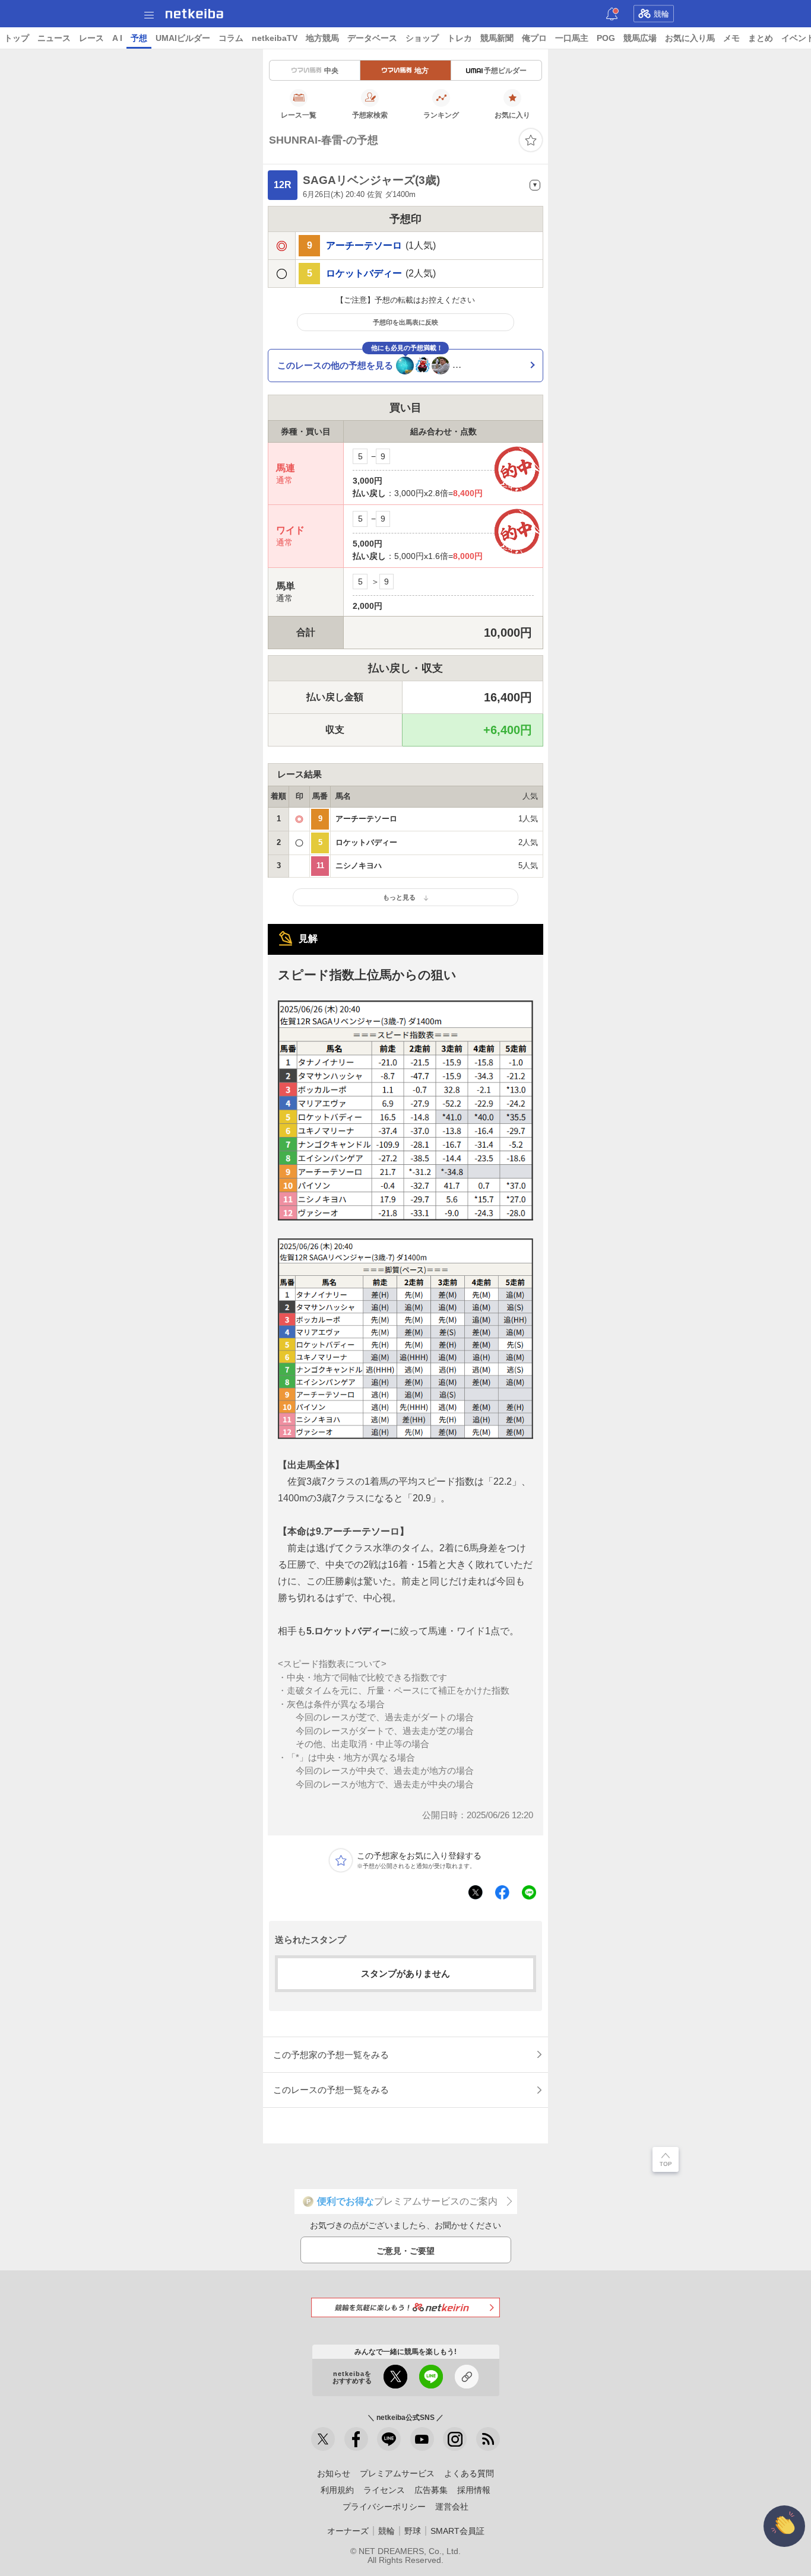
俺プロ (534, 38)
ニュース (54, 38)
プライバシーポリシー (384, 2507)
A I (117, 38)
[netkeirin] (405, 2307)
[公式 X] (323, 2439)
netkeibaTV (275, 38)
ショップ (422, 38)
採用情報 (474, 2490)
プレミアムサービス (397, 2473)
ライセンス (384, 2490)
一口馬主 (572, 38)
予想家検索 (370, 115)
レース (91, 38)
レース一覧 (299, 115)
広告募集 (431, 2490)
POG (606, 38)
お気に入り (512, 115)
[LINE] (389, 2439)
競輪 (661, 14)
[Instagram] (455, 2439)
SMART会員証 (457, 2531)
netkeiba (194, 14)
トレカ (460, 38)
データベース (372, 38)
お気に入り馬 (690, 38)
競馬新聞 (497, 38)
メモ (731, 38)
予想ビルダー (505, 71)
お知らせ (334, 2473)
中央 (331, 71)
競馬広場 (640, 38)
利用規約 (337, 2490)
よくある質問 (469, 2473)
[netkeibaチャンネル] (422, 2439)
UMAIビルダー (183, 38)
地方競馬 (322, 38)
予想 (139, 38)
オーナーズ (348, 2531)
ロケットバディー (364, 274)
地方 (422, 71)
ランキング (441, 115)
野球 (413, 2531)
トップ (17, 38)
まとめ (761, 38)
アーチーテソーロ (364, 246)
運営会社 (452, 2507)
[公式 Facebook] (356, 2439)
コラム (231, 38)
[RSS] (488, 2439)
